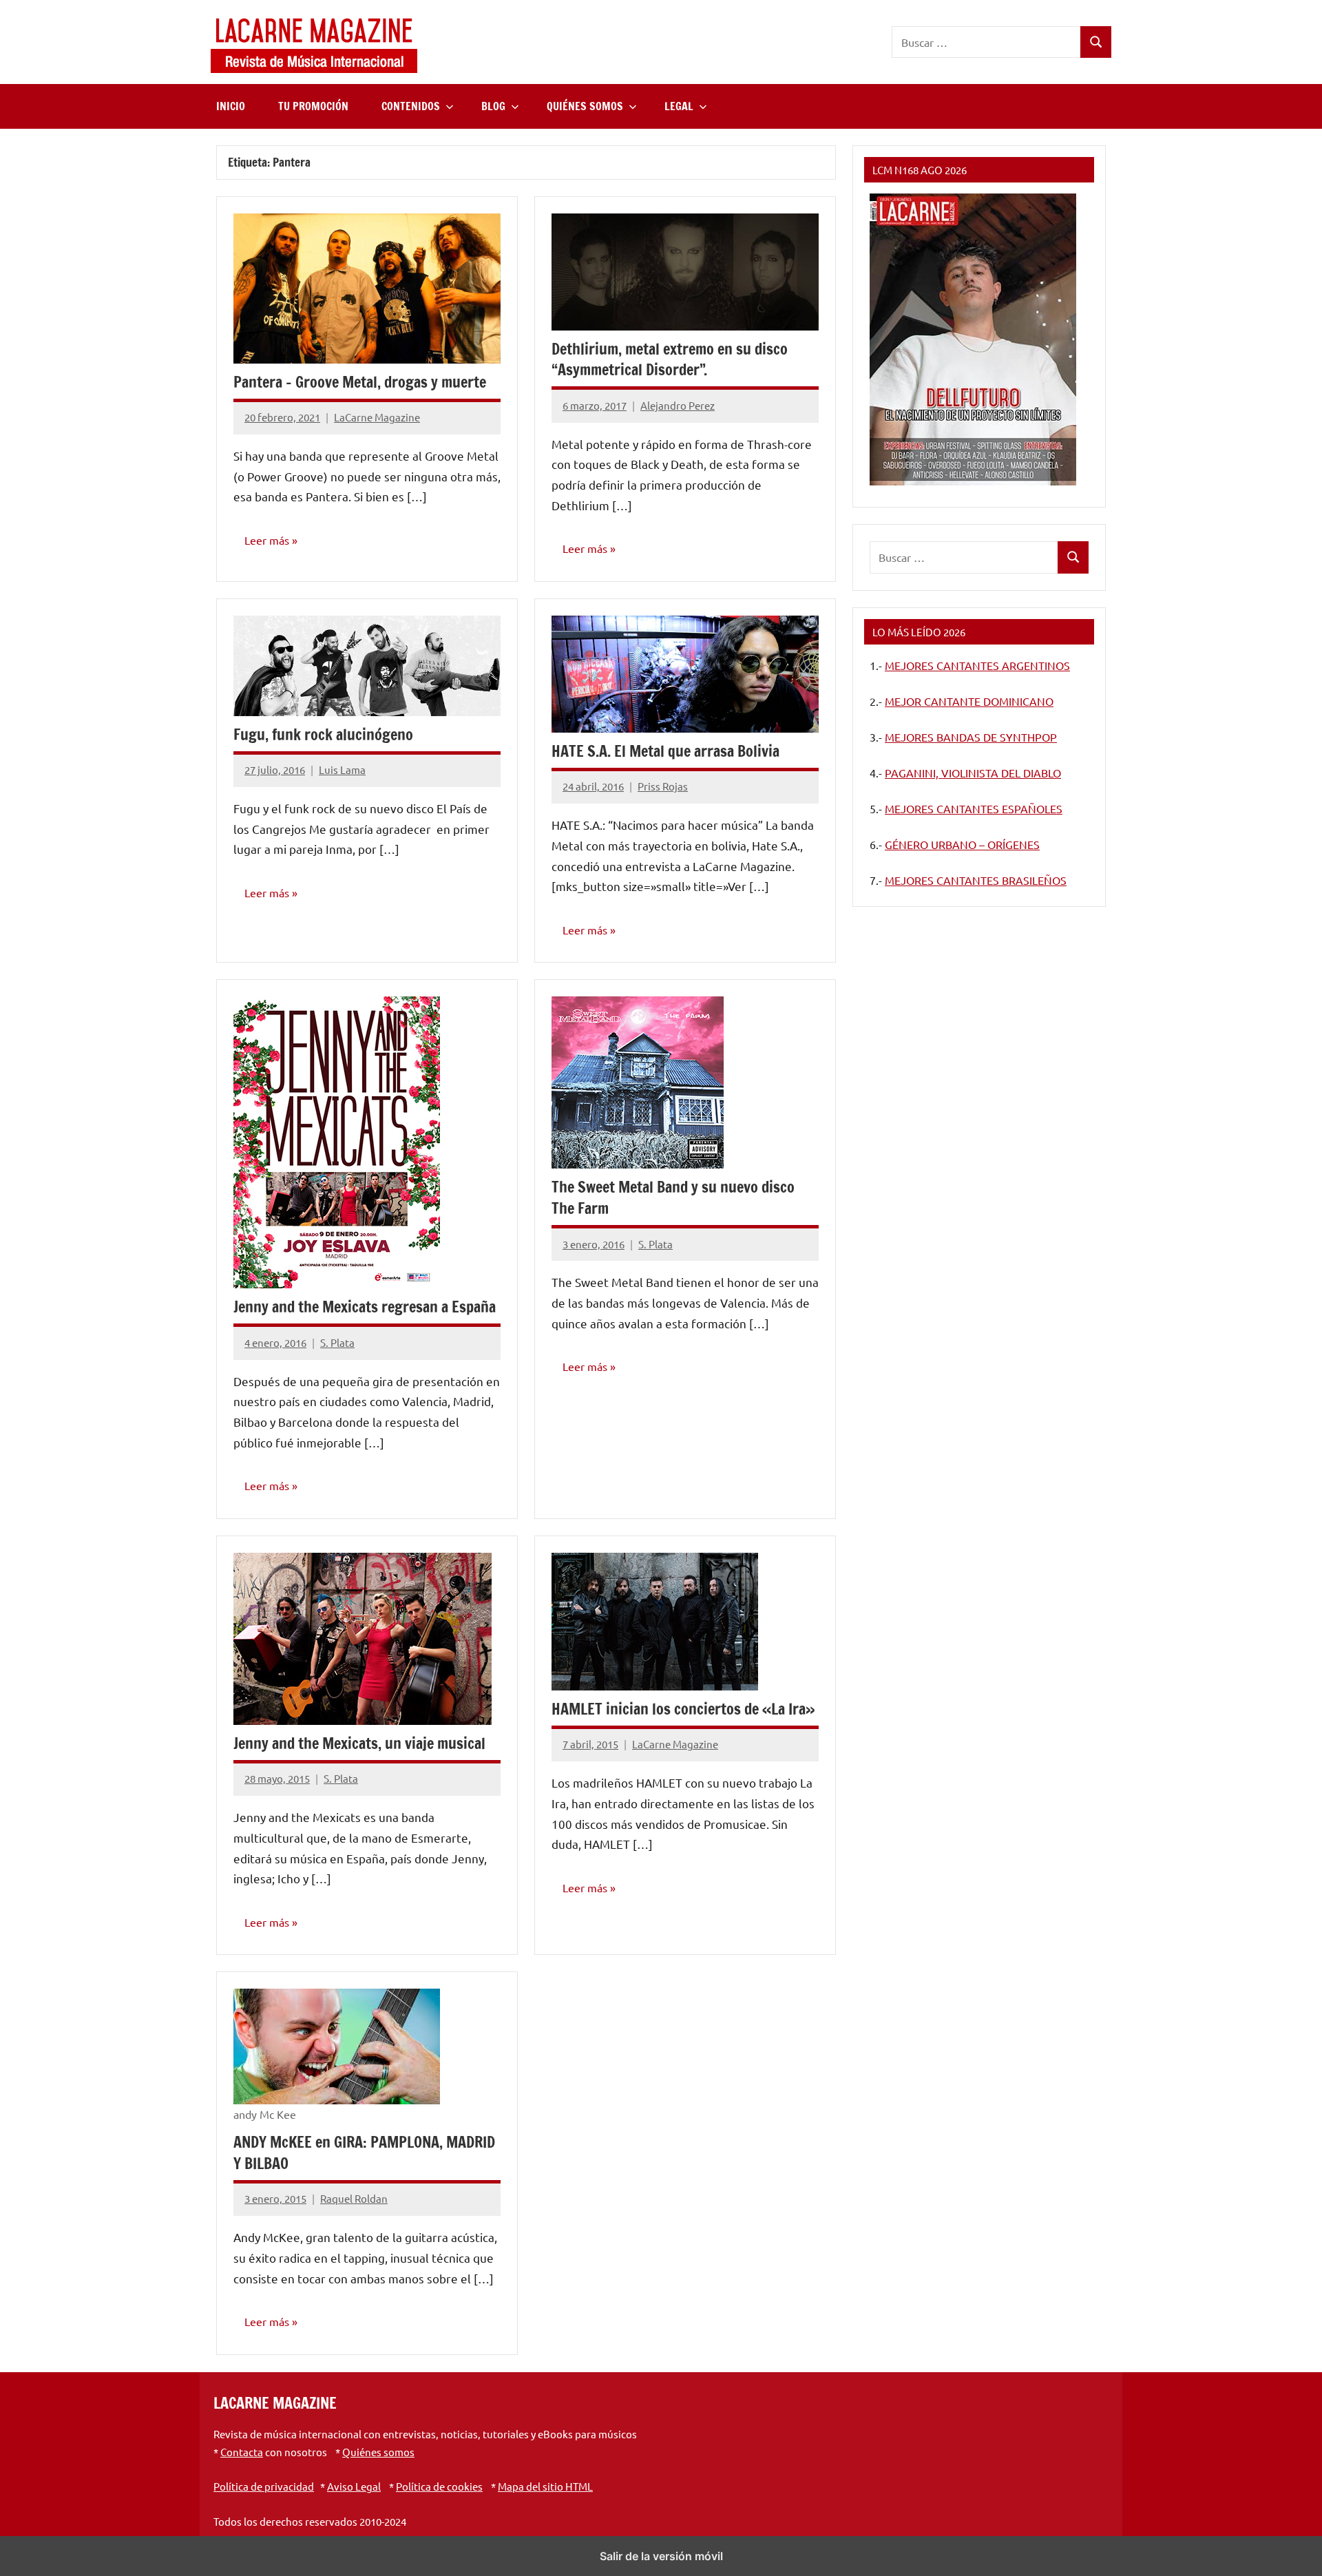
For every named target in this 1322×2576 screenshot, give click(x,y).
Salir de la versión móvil (661, 2556)
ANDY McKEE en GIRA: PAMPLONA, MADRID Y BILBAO (364, 2153)
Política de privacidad (264, 2486)
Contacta (242, 2452)
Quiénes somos (378, 2452)
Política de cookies (439, 2486)
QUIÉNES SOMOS (585, 106)
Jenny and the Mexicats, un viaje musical (359, 1743)
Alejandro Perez (678, 405)
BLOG (493, 106)
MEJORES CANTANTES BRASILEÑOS (976, 880)
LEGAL (679, 106)
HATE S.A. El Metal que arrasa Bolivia (665, 751)
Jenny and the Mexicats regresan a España (365, 1307)
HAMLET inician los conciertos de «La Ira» (683, 1709)
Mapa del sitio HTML (545, 2486)
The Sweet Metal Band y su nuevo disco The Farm (673, 1197)
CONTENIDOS (411, 106)
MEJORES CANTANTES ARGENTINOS (977, 665)
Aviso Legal (354, 2486)
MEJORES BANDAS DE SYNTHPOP (971, 737)
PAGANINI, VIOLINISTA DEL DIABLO (973, 773)
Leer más (267, 540)
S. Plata (337, 1342)
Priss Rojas (663, 786)
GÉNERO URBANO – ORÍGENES (962, 844)
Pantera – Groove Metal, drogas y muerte (360, 382)
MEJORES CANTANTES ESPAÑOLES (974, 808)
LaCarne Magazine (377, 417)
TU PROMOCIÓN (313, 106)
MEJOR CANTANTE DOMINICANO (969, 701)
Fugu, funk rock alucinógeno (323, 734)
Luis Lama (342, 769)
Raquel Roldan (354, 2198)
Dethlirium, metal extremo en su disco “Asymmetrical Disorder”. (670, 359)
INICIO (231, 106)
